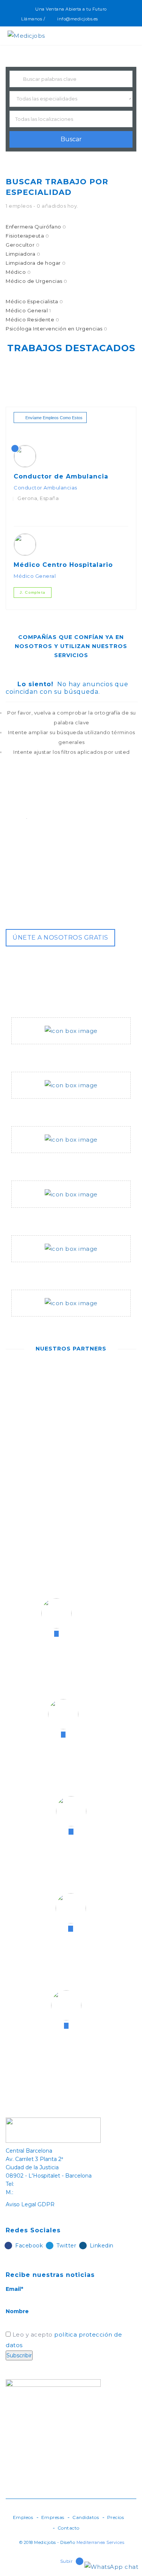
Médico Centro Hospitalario (63, 565)
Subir (67, 2561)
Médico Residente (32, 319)
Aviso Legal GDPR (30, 2204)
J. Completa (33, 592)
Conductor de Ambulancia (61, 476)
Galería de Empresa (42, 1271)
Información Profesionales (53, 1108)
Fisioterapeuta (27, 236)
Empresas (53, 2517)
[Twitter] (115, 19)
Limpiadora (23, 254)
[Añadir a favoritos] (26, 515)
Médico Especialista (34, 301)
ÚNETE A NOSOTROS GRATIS (60, 938)
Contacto (69, 2528)
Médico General (28, 310)
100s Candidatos (38, 1162)
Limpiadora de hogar (36, 263)
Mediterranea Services (101, 2542)
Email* (14, 2289)
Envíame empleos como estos (54, 418)
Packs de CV (31, 1217)
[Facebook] (107, 19)
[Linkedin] (124, 19)
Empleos (23, 2517)
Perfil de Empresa (40, 1053)
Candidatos (86, 2517)
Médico (18, 272)
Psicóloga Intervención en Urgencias (57, 329)
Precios (116, 2517)
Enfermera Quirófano (36, 227)
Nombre (17, 2311)
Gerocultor (23, 245)
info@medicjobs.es (78, 19)
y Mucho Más (31, 1326)
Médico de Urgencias (37, 281)
